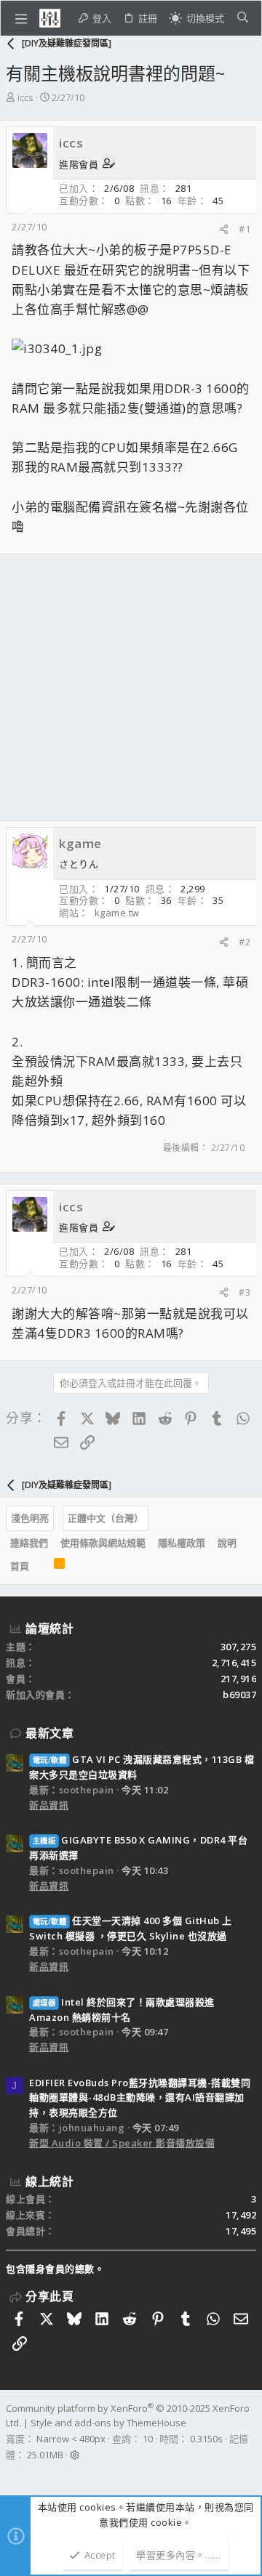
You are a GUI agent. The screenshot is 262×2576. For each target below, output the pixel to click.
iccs (25, 97)
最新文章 (49, 1733)
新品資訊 (49, 1805)
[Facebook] (12, 2474)
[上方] (41, 1567)
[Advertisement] (131, 687)
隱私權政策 (182, 1543)
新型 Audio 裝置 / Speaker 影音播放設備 (122, 2143)
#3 (245, 1292)
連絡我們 (29, 1543)
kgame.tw (117, 913)
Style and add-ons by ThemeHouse (108, 2423)
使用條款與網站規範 (103, 1543)
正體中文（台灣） (106, 1518)
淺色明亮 (30, 1518)
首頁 (20, 1566)
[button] (21, 18)
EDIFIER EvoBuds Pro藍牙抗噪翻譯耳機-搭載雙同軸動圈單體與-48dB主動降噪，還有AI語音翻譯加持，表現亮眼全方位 (140, 2098)
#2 (245, 942)
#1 (245, 229)
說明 (227, 1543)
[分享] (224, 229)
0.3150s (206, 2439)
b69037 (239, 1695)
